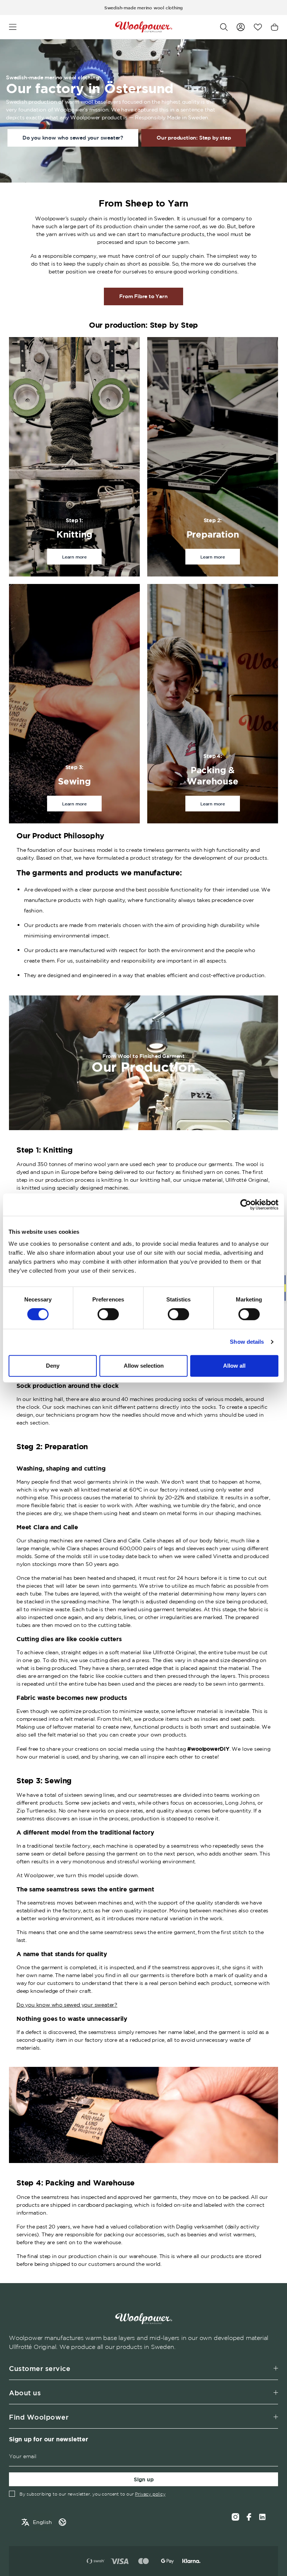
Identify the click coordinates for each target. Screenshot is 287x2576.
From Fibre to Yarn (143, 296)
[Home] (144, 27)
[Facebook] (249, 2517)
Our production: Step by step (194, 138)
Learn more (74, 557)
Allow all (234, 1366)
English (42, 2522)
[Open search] (224, 27)
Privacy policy (150, 2494)
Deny (53, 1366)
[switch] (108, 1314)
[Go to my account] (241, 27)
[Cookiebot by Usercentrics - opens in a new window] (246, 1205)
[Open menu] (13, 27)
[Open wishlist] (258, 27)
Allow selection (144, 1366)
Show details (247, 1342)
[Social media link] (262, 2517)
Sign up (144, 2479)
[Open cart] (274, 27)
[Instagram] (235, 2517)
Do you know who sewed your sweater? (73, 138)
